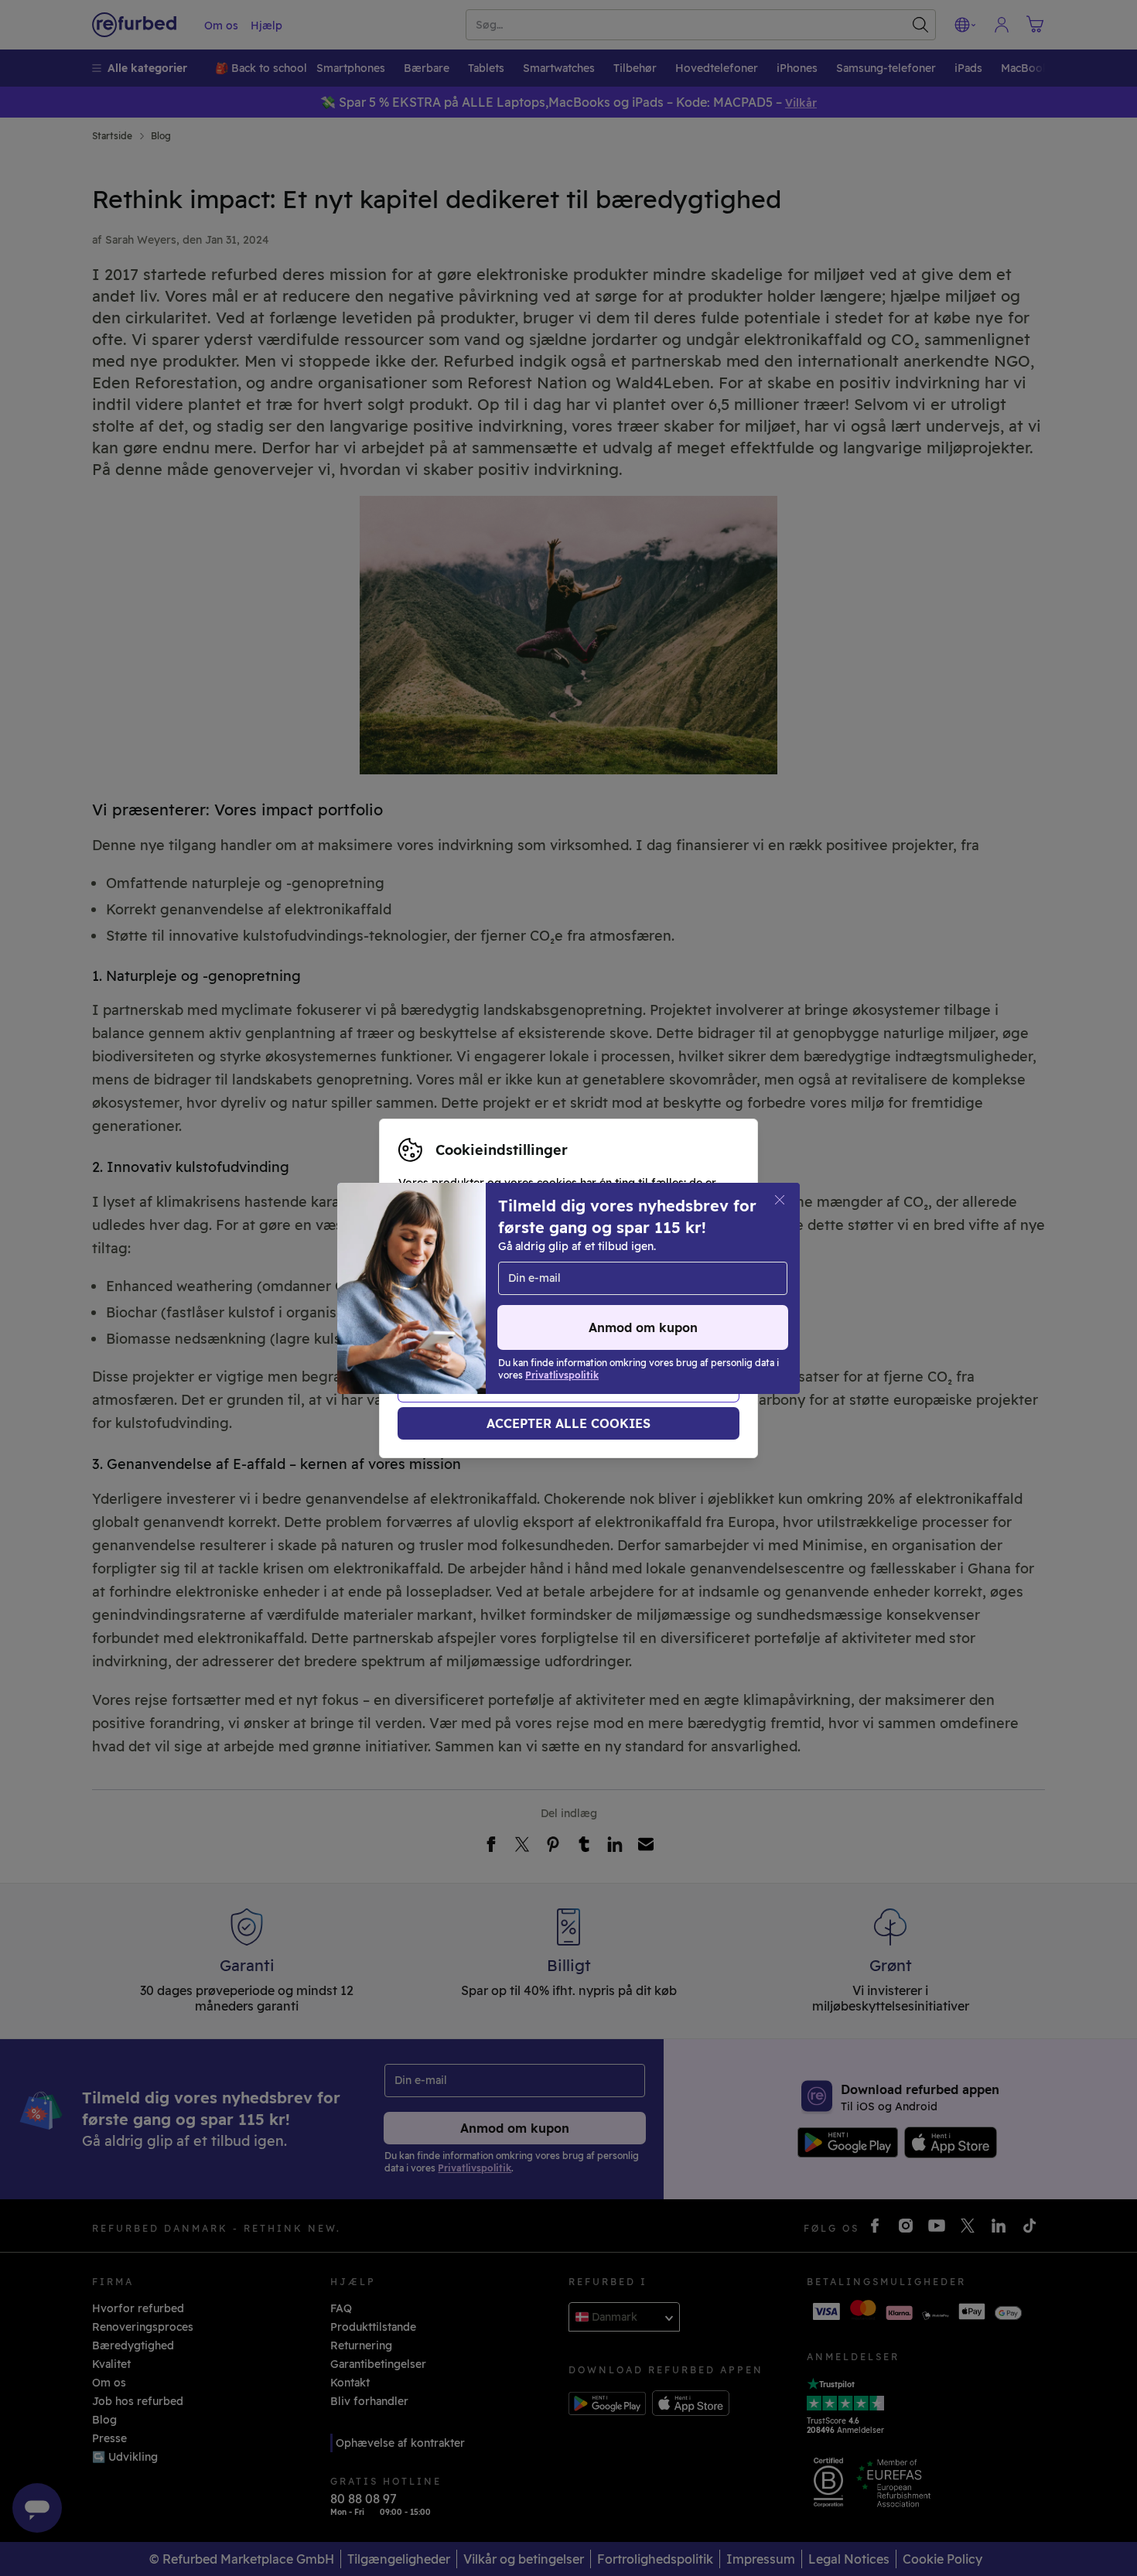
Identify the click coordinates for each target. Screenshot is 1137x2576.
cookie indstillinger (450, 1297)
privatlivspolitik (607, 1297)
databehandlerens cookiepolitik (484, 1313)
